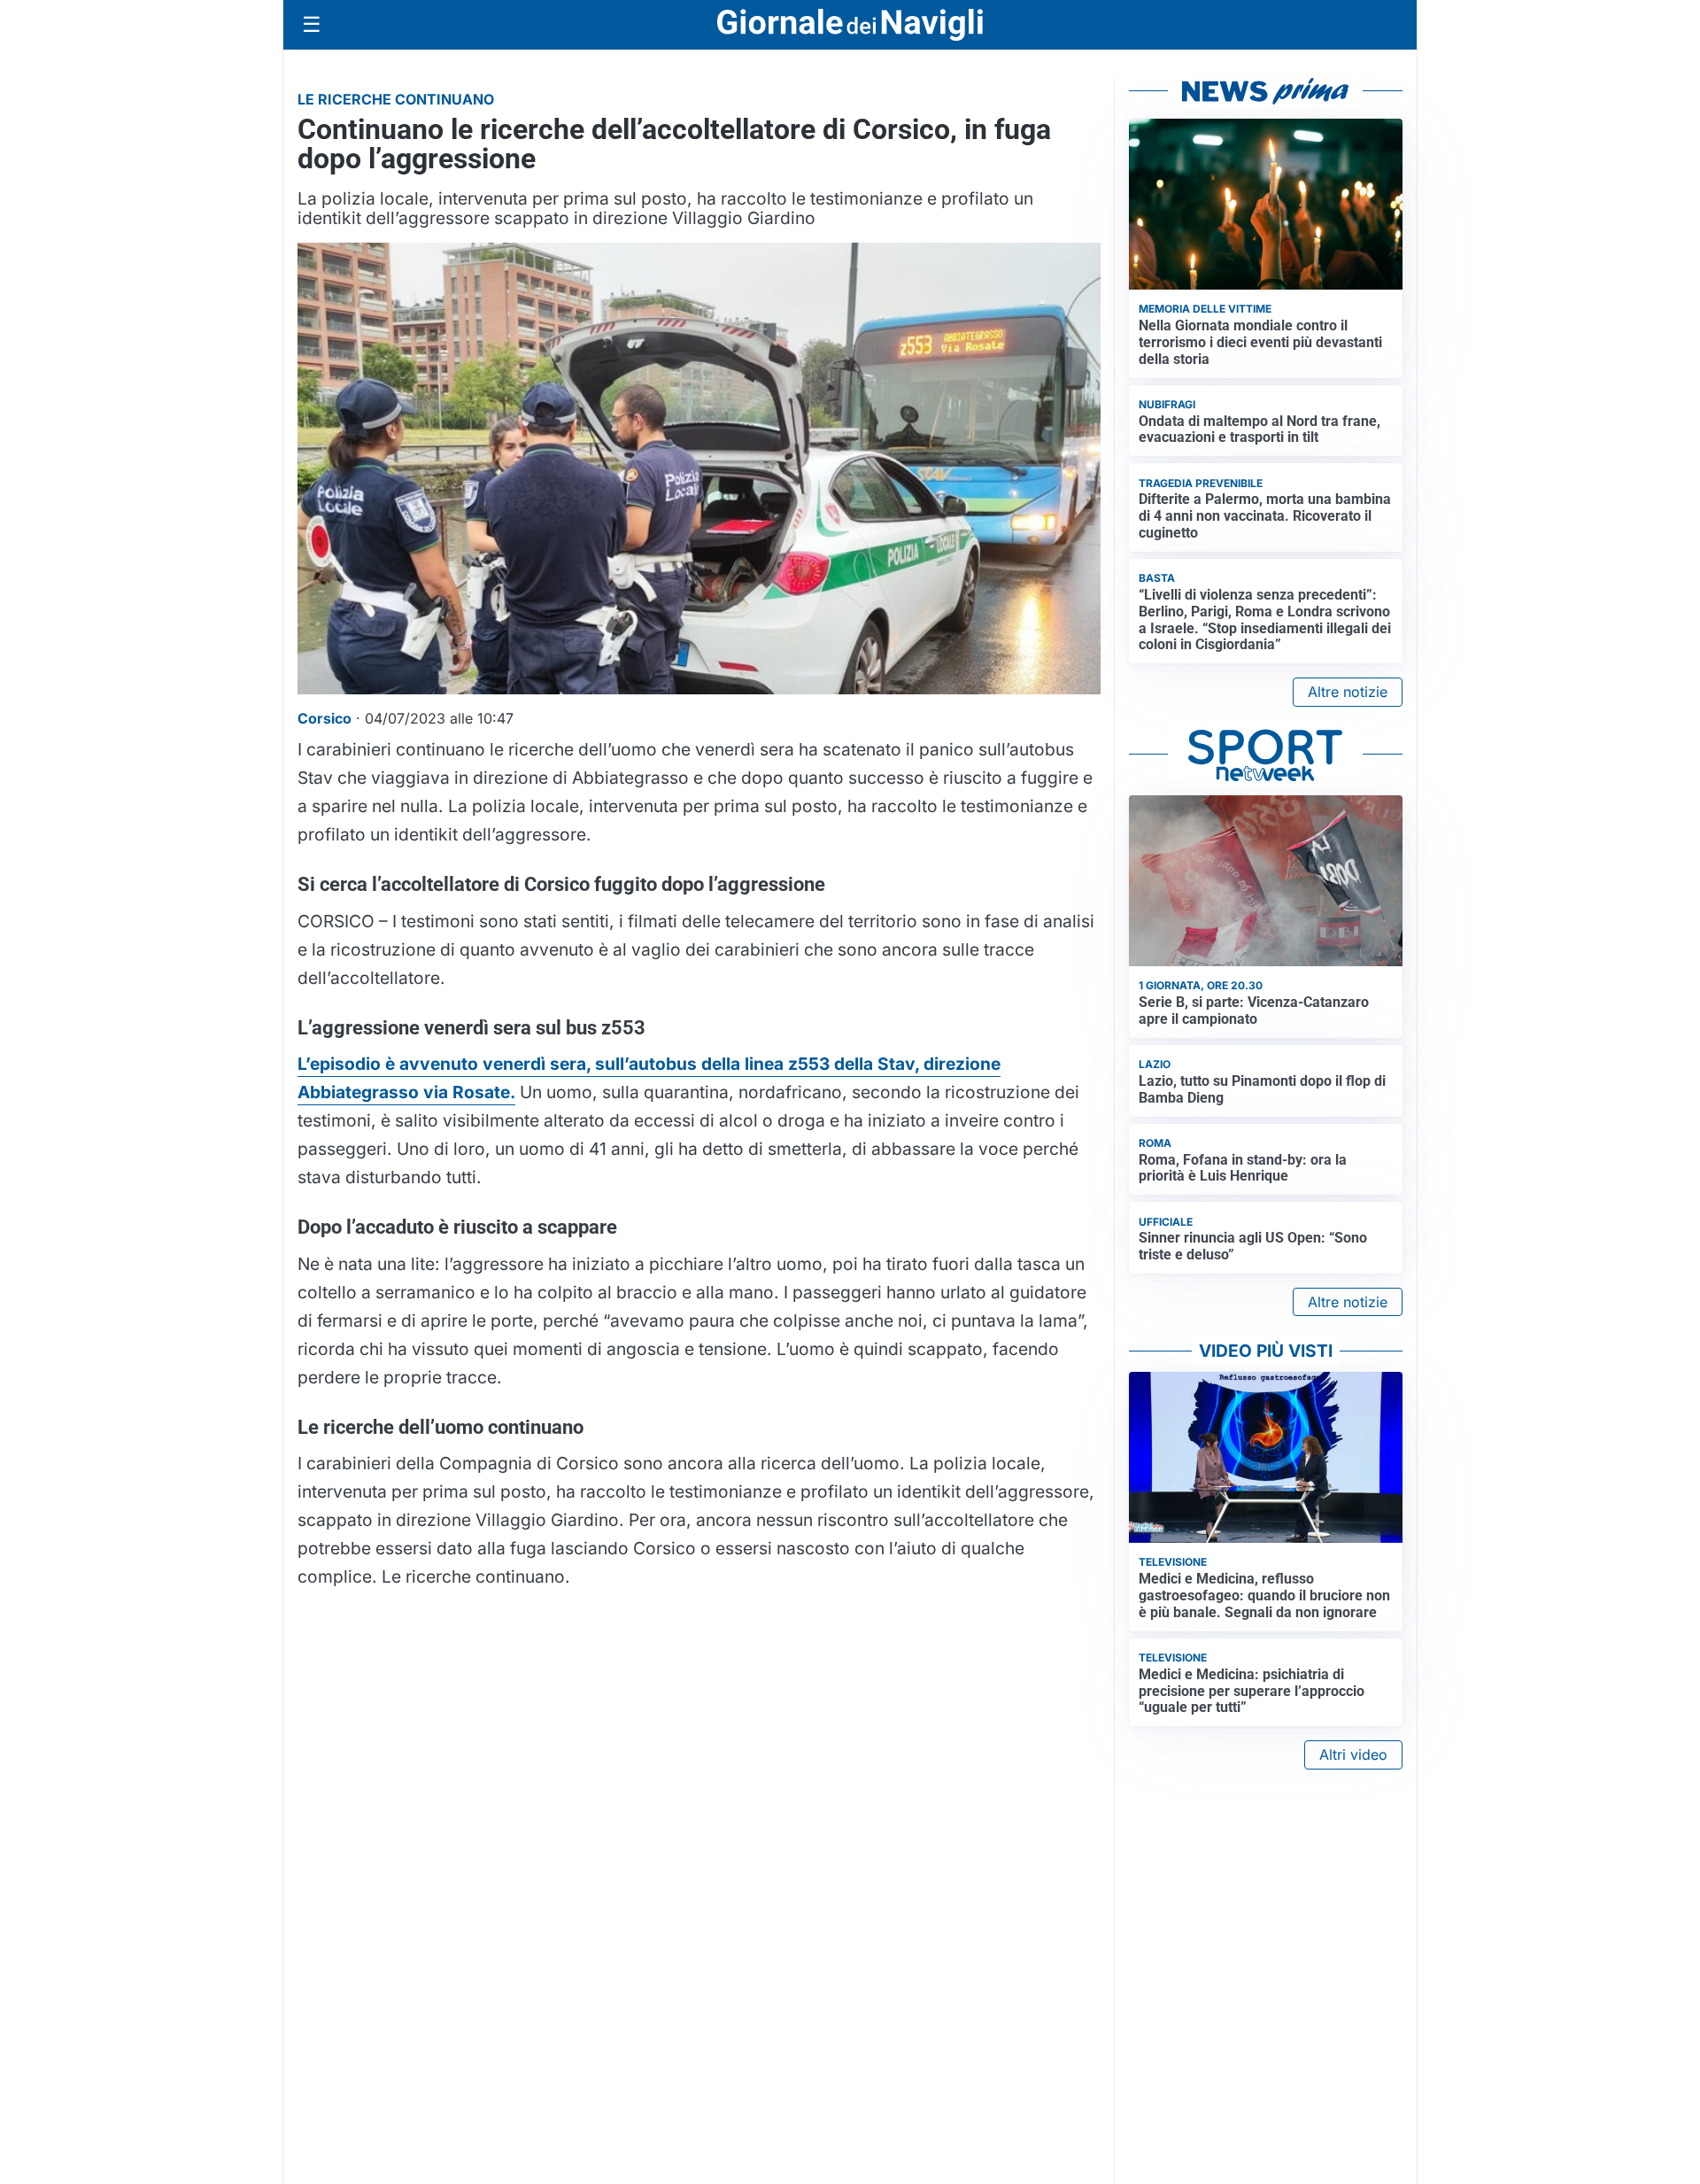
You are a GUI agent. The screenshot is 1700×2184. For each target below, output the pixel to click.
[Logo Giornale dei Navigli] (850, 25)
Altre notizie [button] (1348, 692)
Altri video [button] (1353, 1754)
